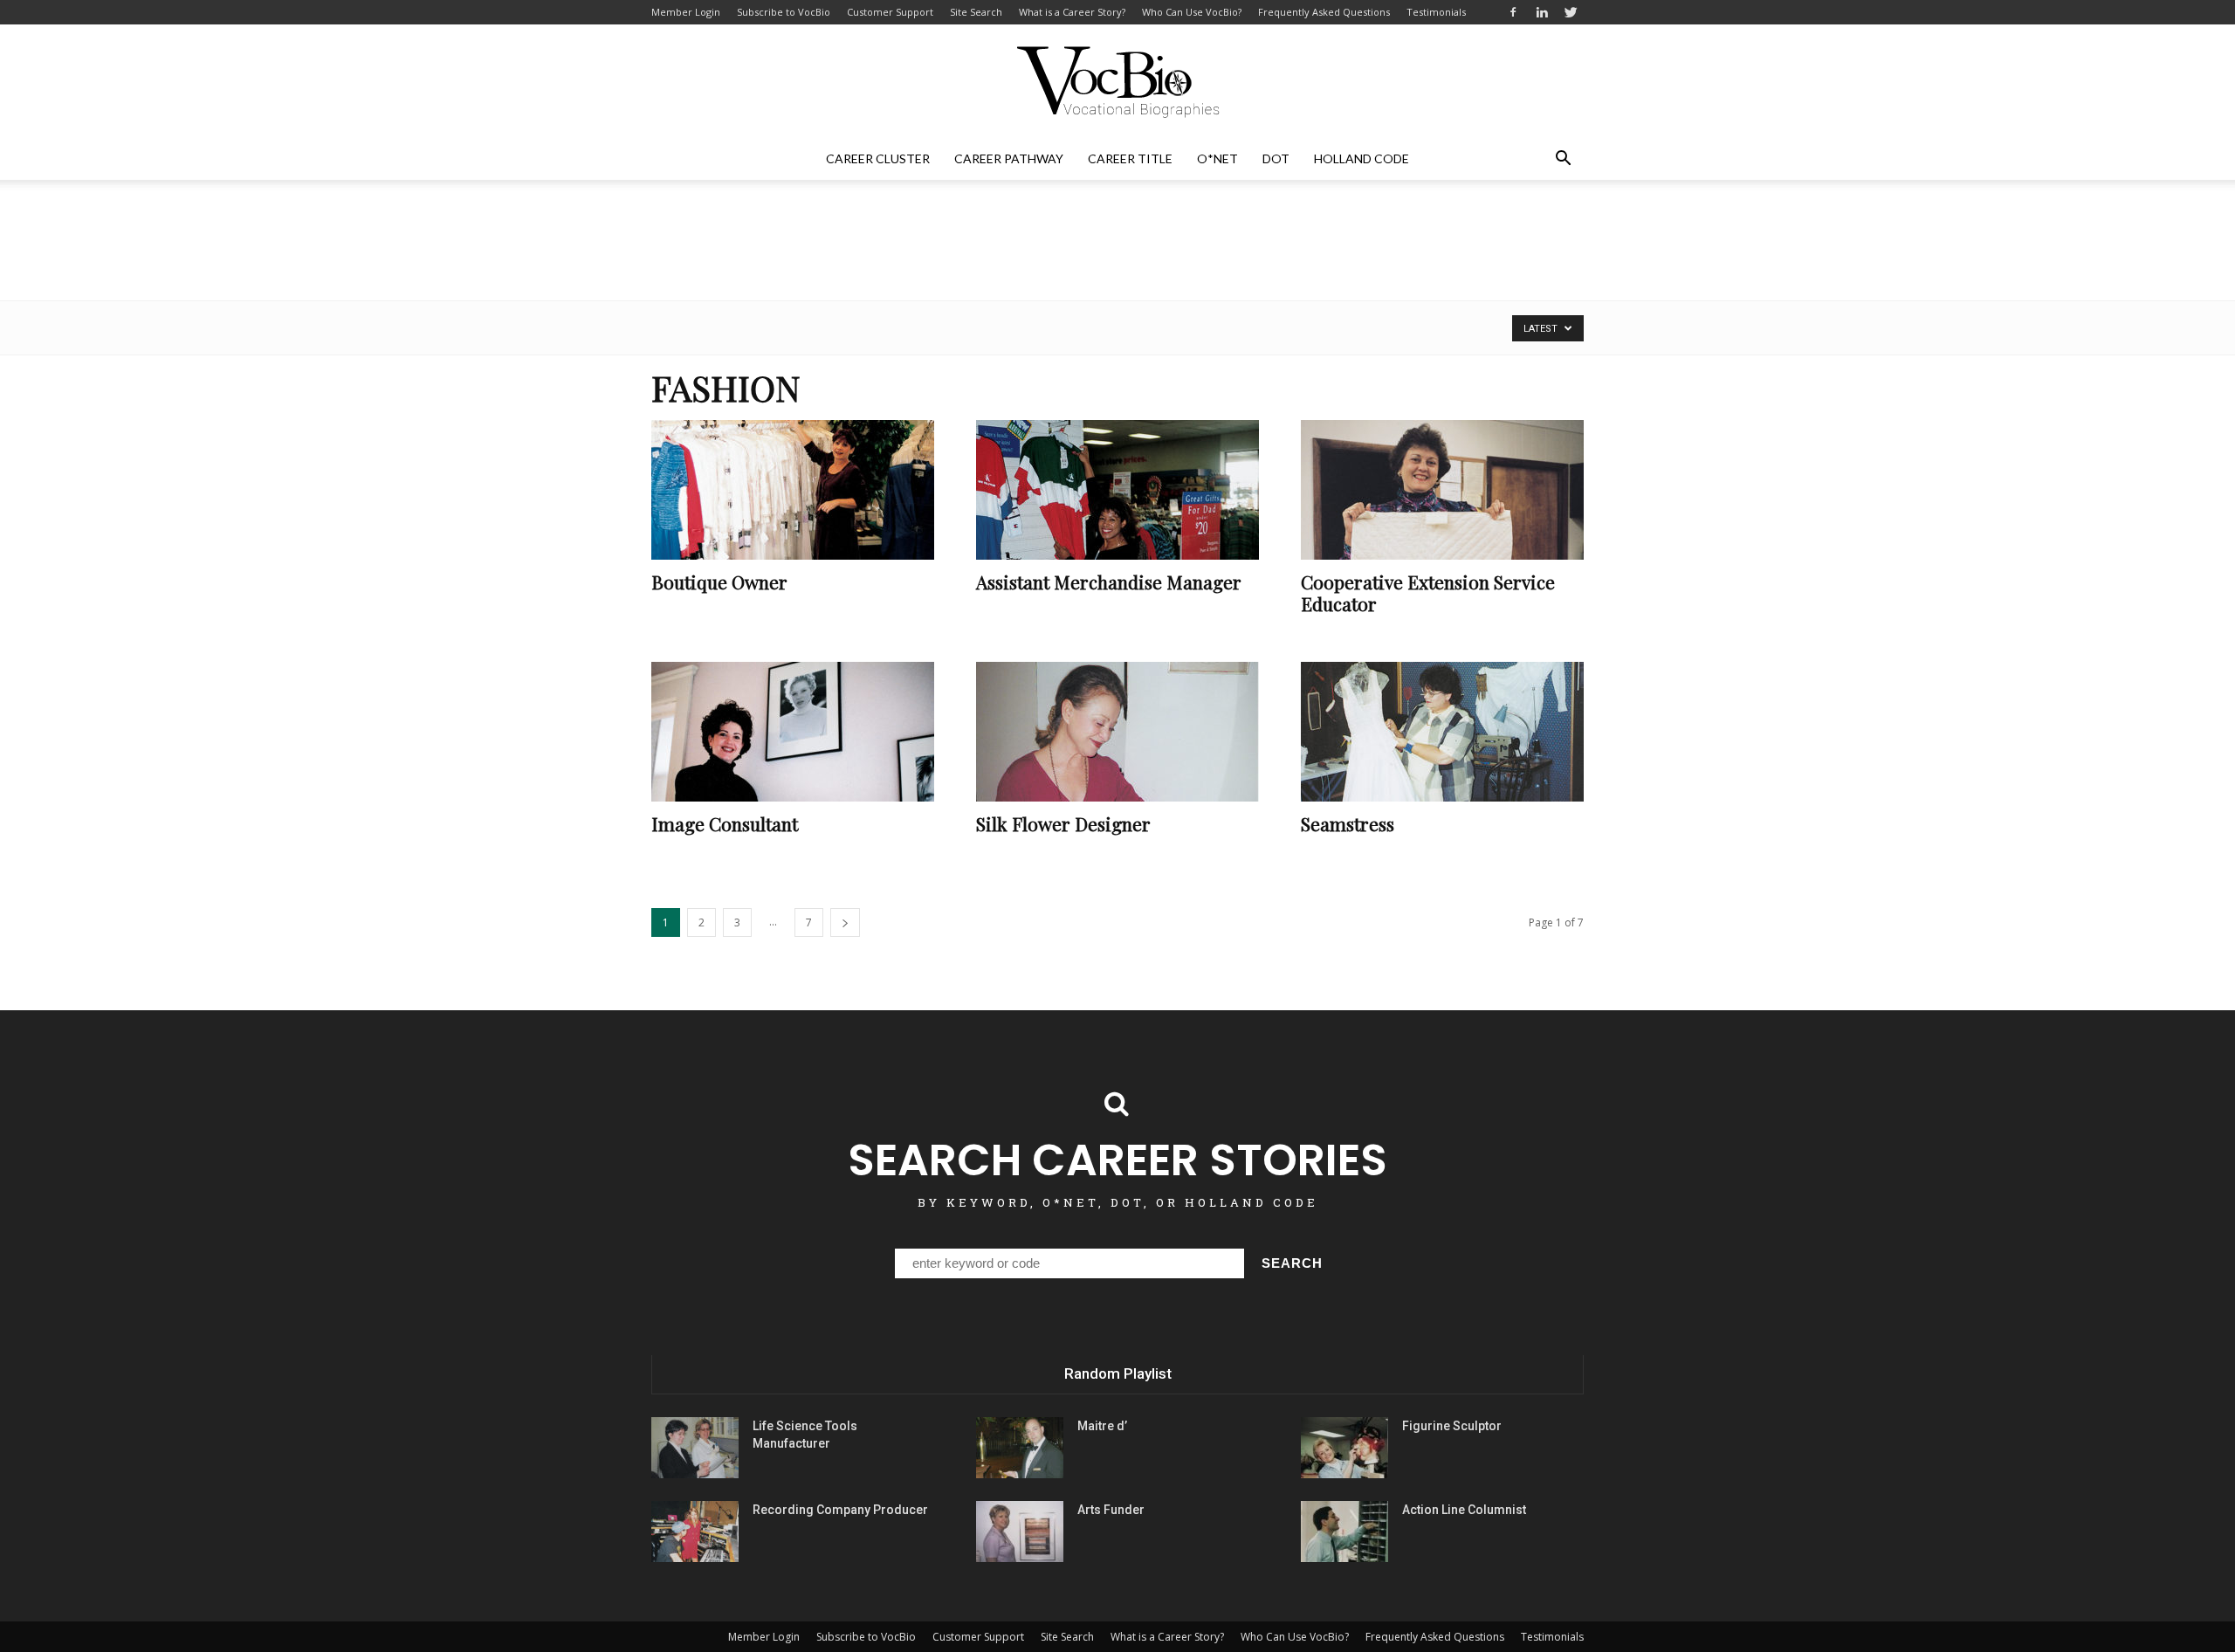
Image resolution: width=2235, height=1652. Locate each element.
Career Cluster (878, 158)
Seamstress (1348, 823)
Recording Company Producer (840, 1510)
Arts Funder (1111, 1510)
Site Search (976, 12)
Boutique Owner (719, 582)
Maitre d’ (1102, 1426)
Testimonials (1436, 12)
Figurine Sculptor (1452, 1426)
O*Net (1217, 158)
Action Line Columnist (1464, 1510)
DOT (1276, 158)
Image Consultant (725, 823)
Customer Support (890, 12)
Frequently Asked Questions (1324, 12)
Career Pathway (1009, 158)
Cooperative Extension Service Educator (1428, 592)
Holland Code (1362, 158)
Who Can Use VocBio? (1192, 12)
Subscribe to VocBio (784, 12)
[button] (1563, 159)
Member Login (686, 12)
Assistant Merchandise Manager (1109, 582)
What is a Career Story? (1072, 12)
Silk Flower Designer (1063, 823)
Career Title (1130, 158)
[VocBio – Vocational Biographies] (1117, 82)
